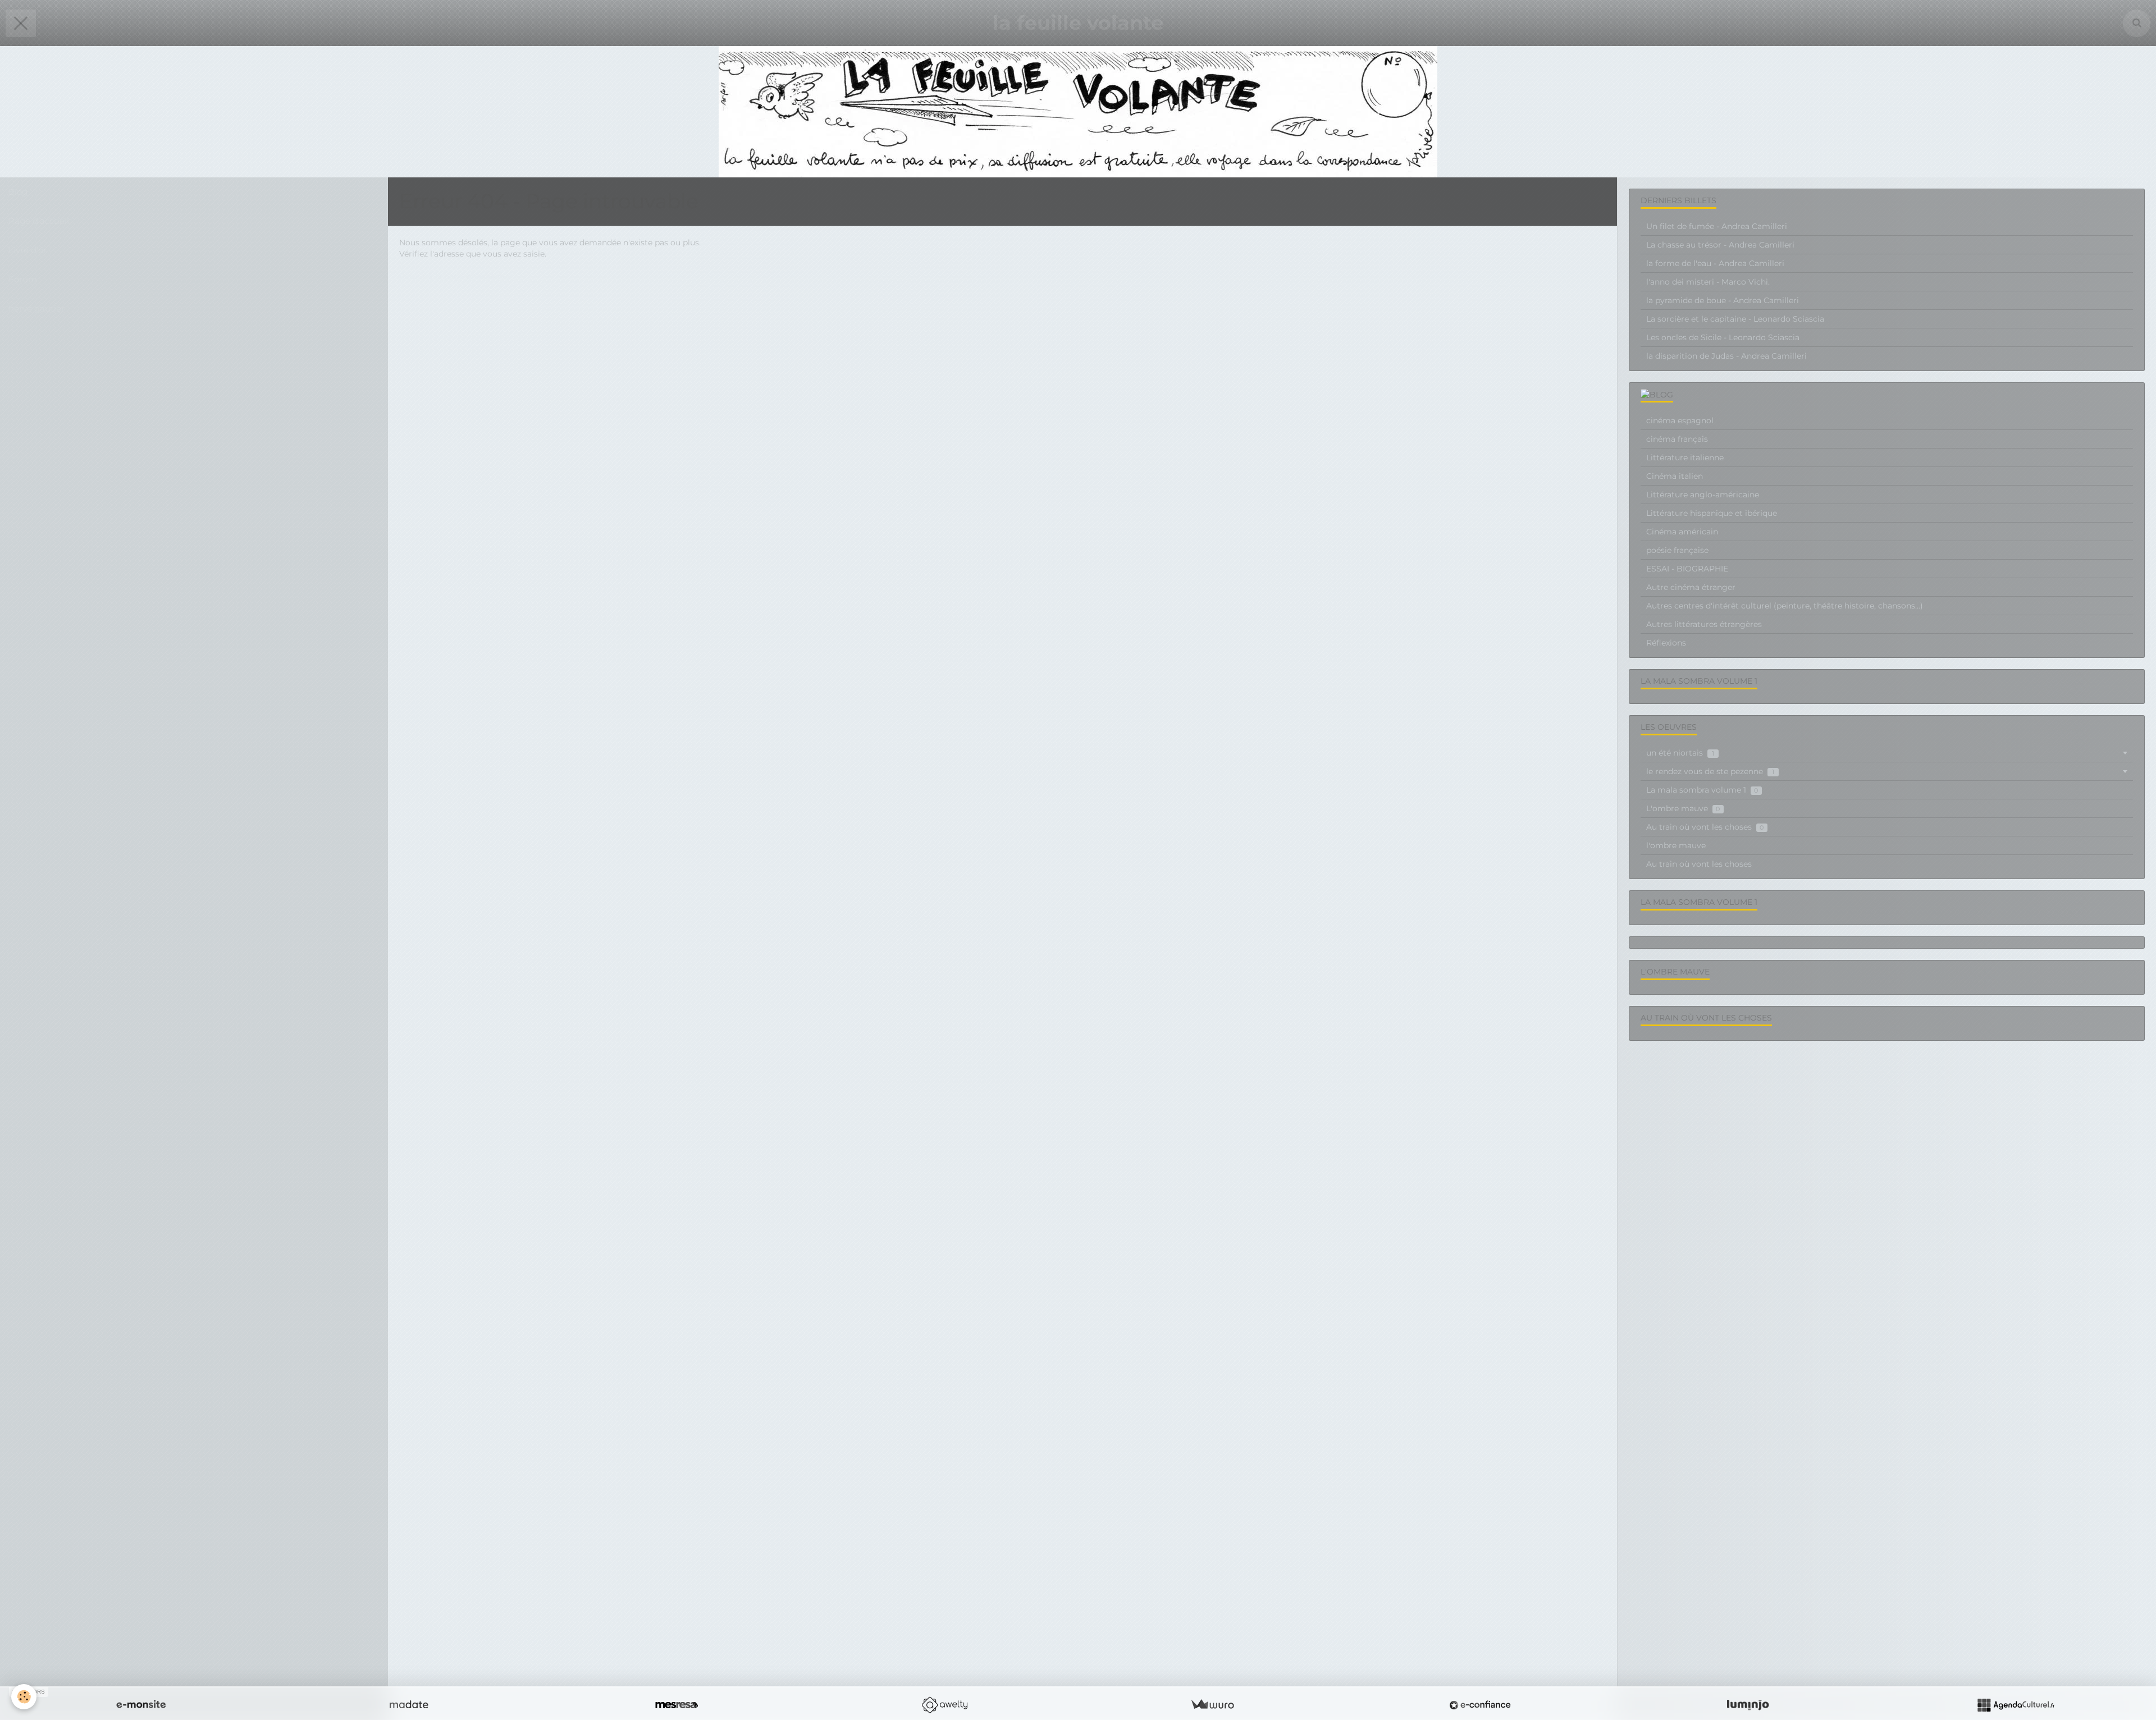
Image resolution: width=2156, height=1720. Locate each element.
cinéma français (1677, 439)
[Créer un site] (141, 1705)
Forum (23, 279)
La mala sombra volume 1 (1702, 790)
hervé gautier (36, 308)
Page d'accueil (39, 221)
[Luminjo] (1748, 1705)
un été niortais (1680, 753)
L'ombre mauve (1683, 808)
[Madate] (409, 1705)
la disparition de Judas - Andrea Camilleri (1726, 356)
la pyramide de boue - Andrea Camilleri (1723, 300)
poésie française (1677, 550)
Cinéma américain (1682, 532)
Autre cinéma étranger (1691, 587)
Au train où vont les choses (1705, 827)
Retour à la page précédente (455, 276)
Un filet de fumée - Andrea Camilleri (1717, 226)
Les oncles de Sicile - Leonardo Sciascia (1723, 337)
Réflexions (1666, 643)
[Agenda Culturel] (2016, 1705)
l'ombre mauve (1676, 845)
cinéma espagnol (1680, 420)
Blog (18, 192)
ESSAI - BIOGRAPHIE (1687, 569)
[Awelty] (944, 1705)
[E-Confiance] (1480, 1705)
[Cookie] (24, 1697)
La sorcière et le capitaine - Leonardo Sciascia (1735, 319)
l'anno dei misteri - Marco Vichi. (1708, 282)
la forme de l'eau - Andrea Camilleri (1715, 263)
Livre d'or (28, 250)
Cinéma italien (1675, 476)
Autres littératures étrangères (1704, 624)
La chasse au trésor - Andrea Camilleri (1720, 245)
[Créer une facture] (1212, 1705)
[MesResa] (677, 1705)
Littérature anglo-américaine (1703, 495)
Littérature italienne (1685, 458)
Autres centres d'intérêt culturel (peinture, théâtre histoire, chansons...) (1785, 606)
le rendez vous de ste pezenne (1710, 771)
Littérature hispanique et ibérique (1712, 513)
